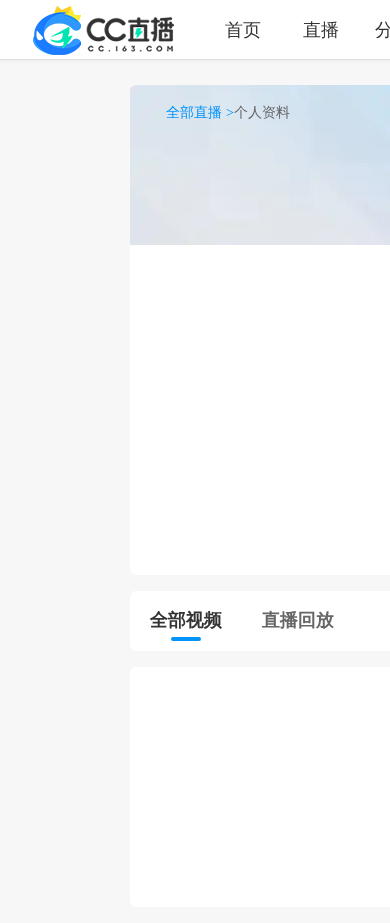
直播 (321, 29)
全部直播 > (200, 112)
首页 (243, 29)
